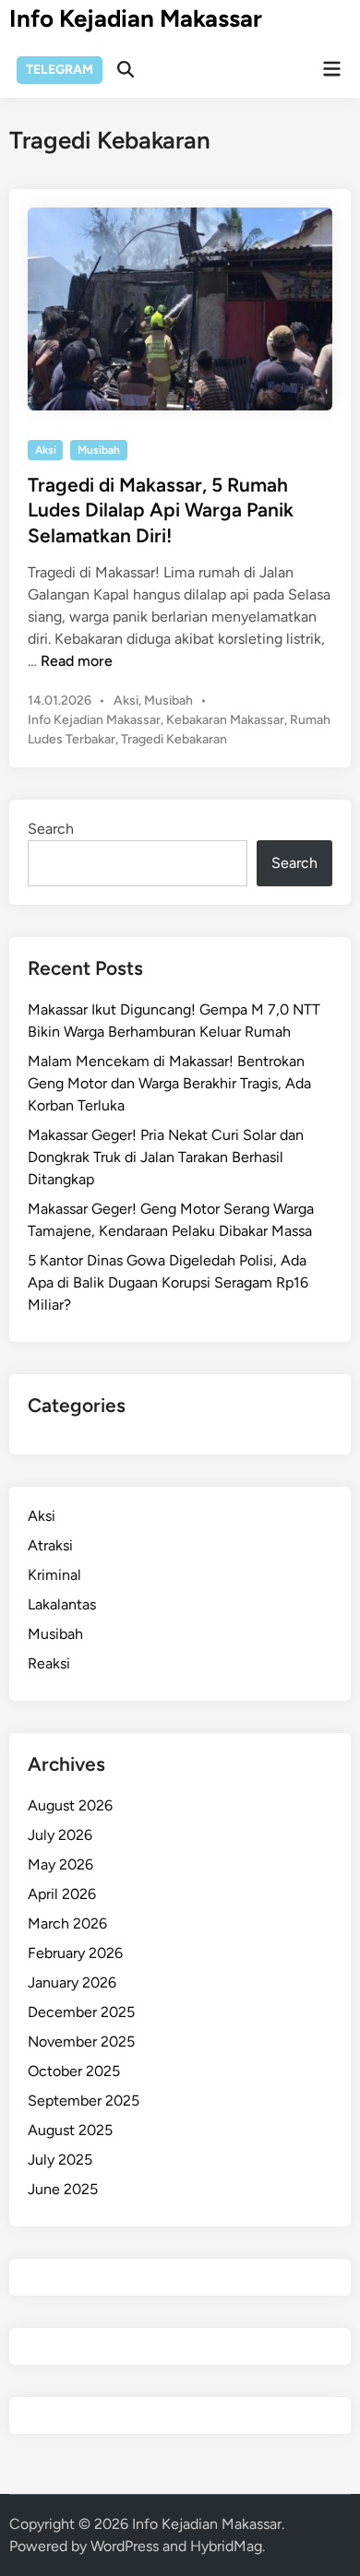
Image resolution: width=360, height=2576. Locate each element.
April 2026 (62, 1894)
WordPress (125, 2546)
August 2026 (70, 1805)
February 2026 (75, 1953)
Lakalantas (62, 1604)
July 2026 (60, 1835)
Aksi (46, 450)
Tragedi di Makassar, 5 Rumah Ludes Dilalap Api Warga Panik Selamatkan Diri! (161, 510)
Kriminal (54, 1575)
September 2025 (84, 2101)
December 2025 (81, 2012)
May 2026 (60, 1864)
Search (51, 829)
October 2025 (74, 2071)
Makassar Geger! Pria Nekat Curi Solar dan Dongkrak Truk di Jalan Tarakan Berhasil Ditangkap (166, 1157)
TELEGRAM (60, 70)
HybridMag (226, 2546)
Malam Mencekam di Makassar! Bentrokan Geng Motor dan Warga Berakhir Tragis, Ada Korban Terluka (169, 1083)
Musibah (99, 450)
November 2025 (81, 2042)
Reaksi (49, 1663)
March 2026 (67, 1923)
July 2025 (60, 2160)
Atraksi (50, 1545)
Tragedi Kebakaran (174, 739)
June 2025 (63, 2189)
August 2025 (70, 2130)
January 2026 (72, 1982)
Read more (77, 661)
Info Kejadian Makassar (136, 18)
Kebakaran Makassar (225, 720)
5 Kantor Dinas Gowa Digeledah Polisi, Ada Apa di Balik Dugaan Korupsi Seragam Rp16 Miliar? (168, 1282)
